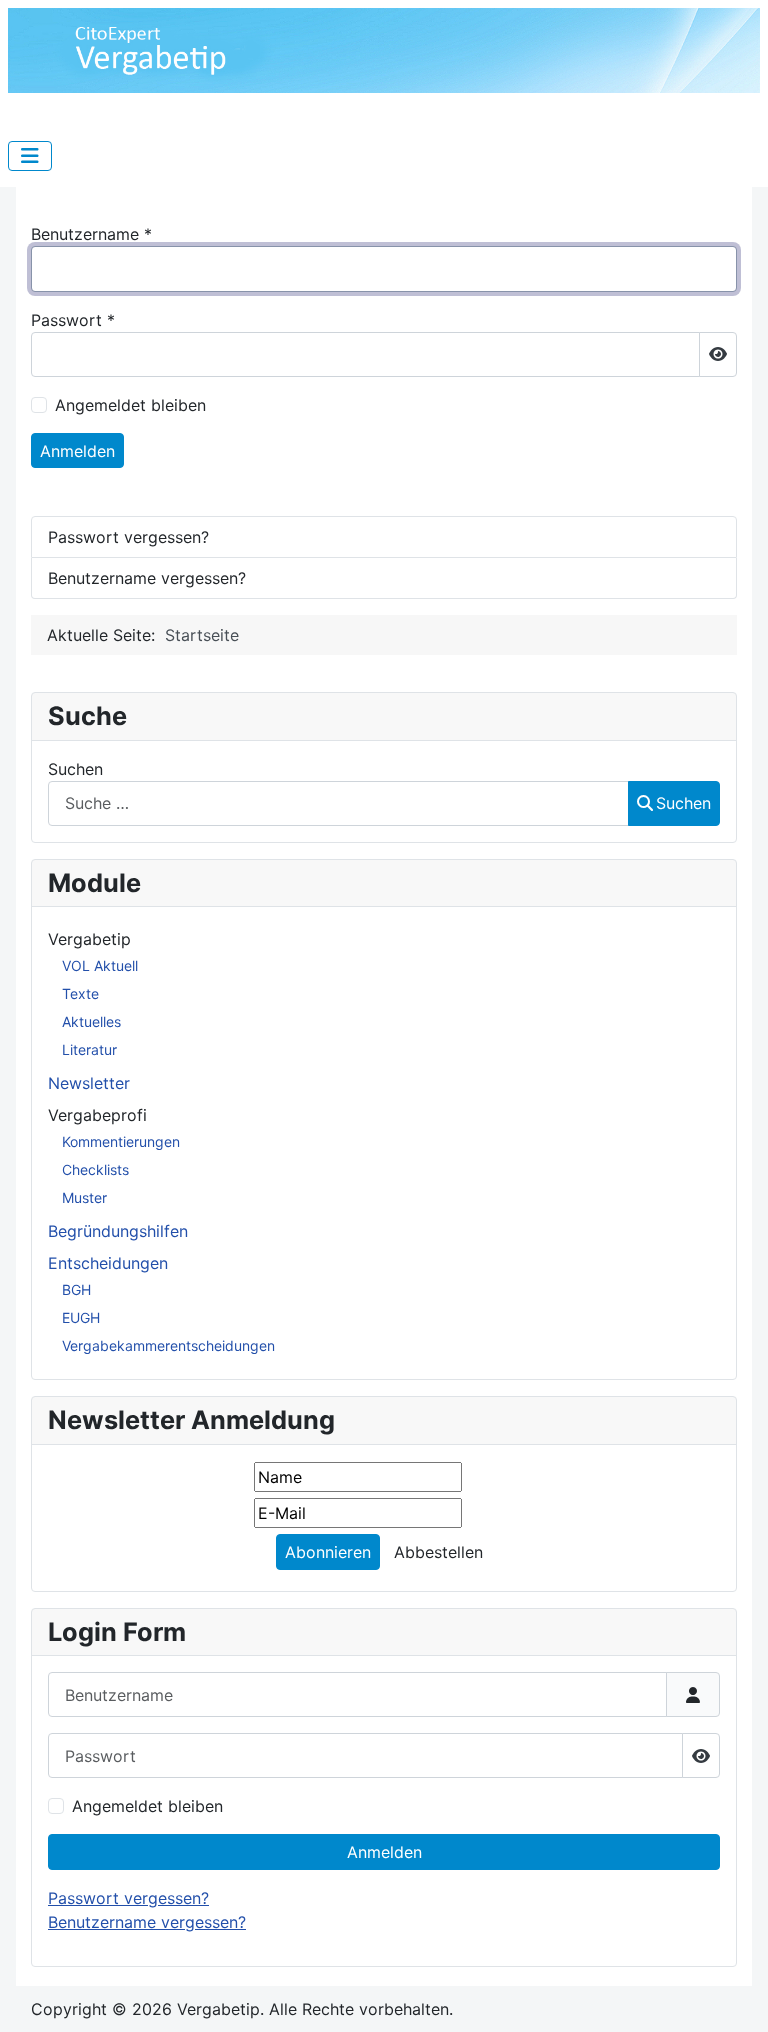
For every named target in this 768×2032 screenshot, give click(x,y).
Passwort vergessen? (128, 1898)
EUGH (81, 1317)
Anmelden (384, 1852)
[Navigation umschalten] (30, 156)
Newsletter (89, 1083)
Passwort (73, 320)
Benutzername (91, 234)
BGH (76, 1289)
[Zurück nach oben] (733, 1995)
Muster (84, 1197)
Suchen (75, 769)
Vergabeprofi (97, 1115)
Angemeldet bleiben (147, 1806)
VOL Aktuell (100, 965)
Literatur (89, 1049)
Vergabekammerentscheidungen (168, 1345)
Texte (80, 993)
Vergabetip (89, 939)
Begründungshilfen (118, 1231)
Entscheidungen (108, 1263)
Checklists (95, 1169)
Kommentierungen (121, 1141)
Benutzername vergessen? (147, 1922)
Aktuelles (91, 1021)
